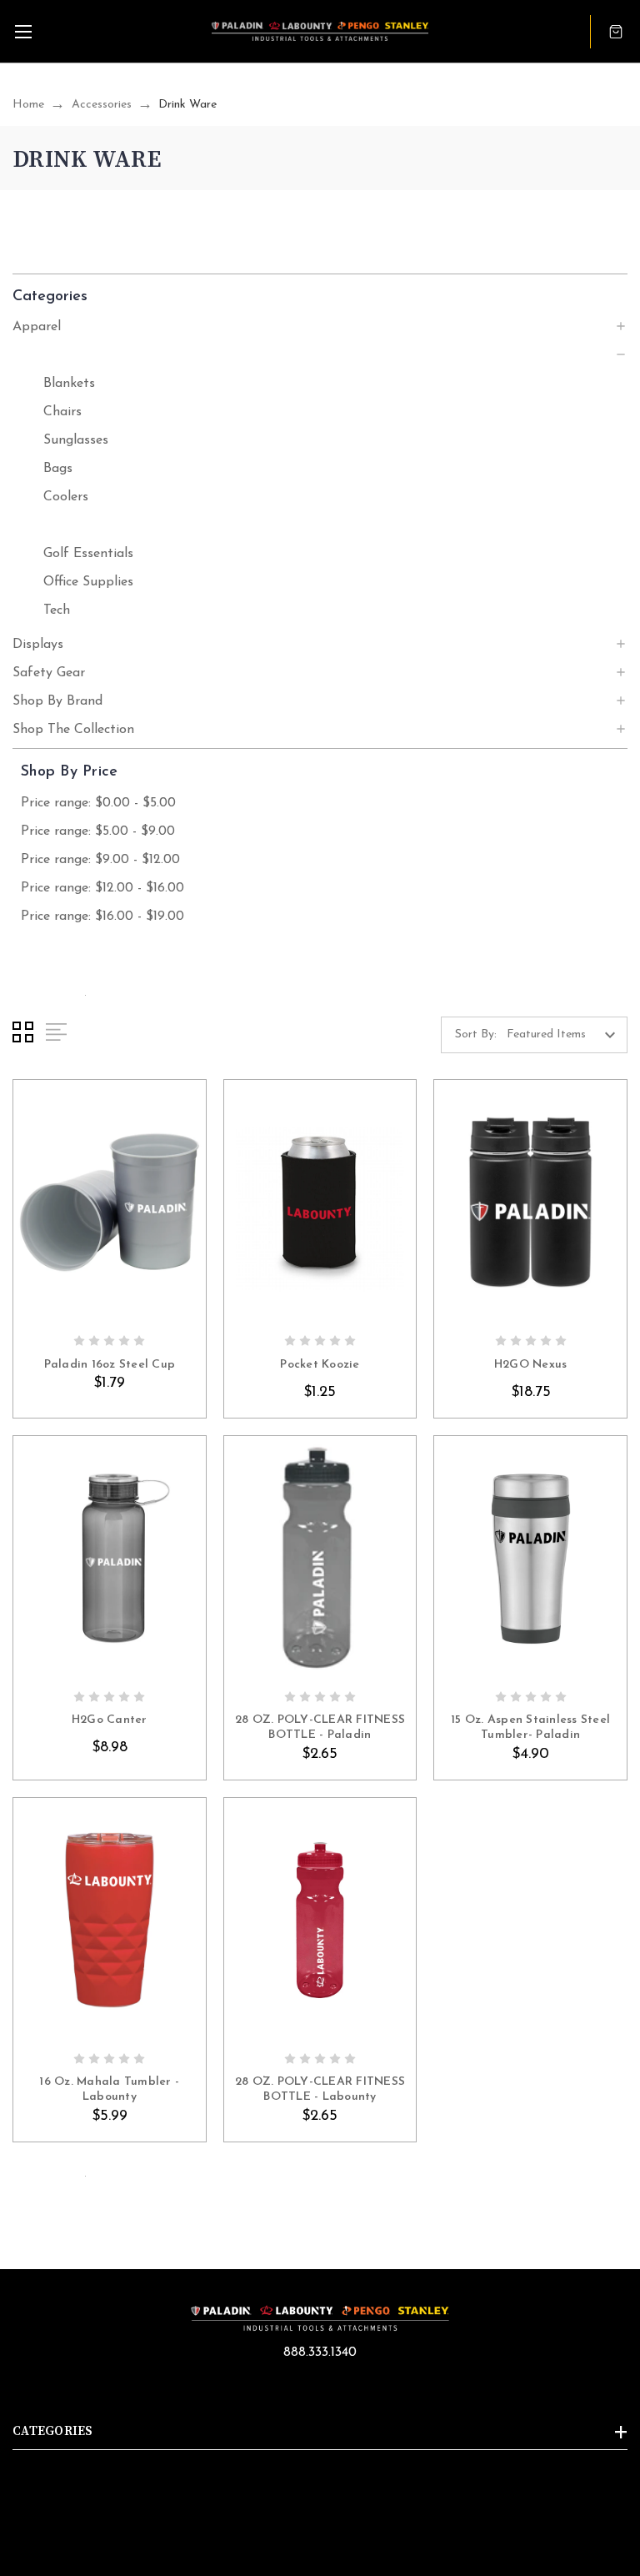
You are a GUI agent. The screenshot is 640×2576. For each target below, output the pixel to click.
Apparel (37, 327)
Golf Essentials (88, 554)
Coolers (66, 497)
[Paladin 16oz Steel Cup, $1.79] (110, 1203)
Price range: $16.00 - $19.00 (102, 916)
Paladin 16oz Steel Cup (110, 1365)
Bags (58, 469)
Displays (38, 645)
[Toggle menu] (23, 31)
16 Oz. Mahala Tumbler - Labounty (109, 2089)
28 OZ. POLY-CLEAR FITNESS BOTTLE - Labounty (320, 2089)
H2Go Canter (110, 1720)
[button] (320, 296)
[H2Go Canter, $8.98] (110, 1559)
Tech (57, 610)
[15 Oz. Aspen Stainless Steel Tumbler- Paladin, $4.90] (530, 1559)
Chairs (62, 412)
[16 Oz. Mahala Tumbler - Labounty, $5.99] (110, 1921)
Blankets (69, 384)
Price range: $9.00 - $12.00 (100, 860)
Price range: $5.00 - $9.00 (98, 831)
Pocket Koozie (320, 1365)
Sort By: (476, 1034)
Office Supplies (88, 582)
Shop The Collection (73, 730)
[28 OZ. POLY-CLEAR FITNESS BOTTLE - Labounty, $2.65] (320, 1921)
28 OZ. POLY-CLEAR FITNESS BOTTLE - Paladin (320, 1727)
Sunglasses (76, 440)
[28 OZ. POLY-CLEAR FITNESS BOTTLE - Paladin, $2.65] (320, 1559)
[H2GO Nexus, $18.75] (530, 1203)
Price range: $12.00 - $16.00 (102, 888)
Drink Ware (77, 525)
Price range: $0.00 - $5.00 (98, 803)
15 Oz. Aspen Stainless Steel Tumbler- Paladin (530, 1727)
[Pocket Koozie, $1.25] (320, 1203)
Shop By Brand (57, 701)
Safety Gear (49, 673)
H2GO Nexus (531, 1365)
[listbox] (565, 1035)
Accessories (46, 355)
